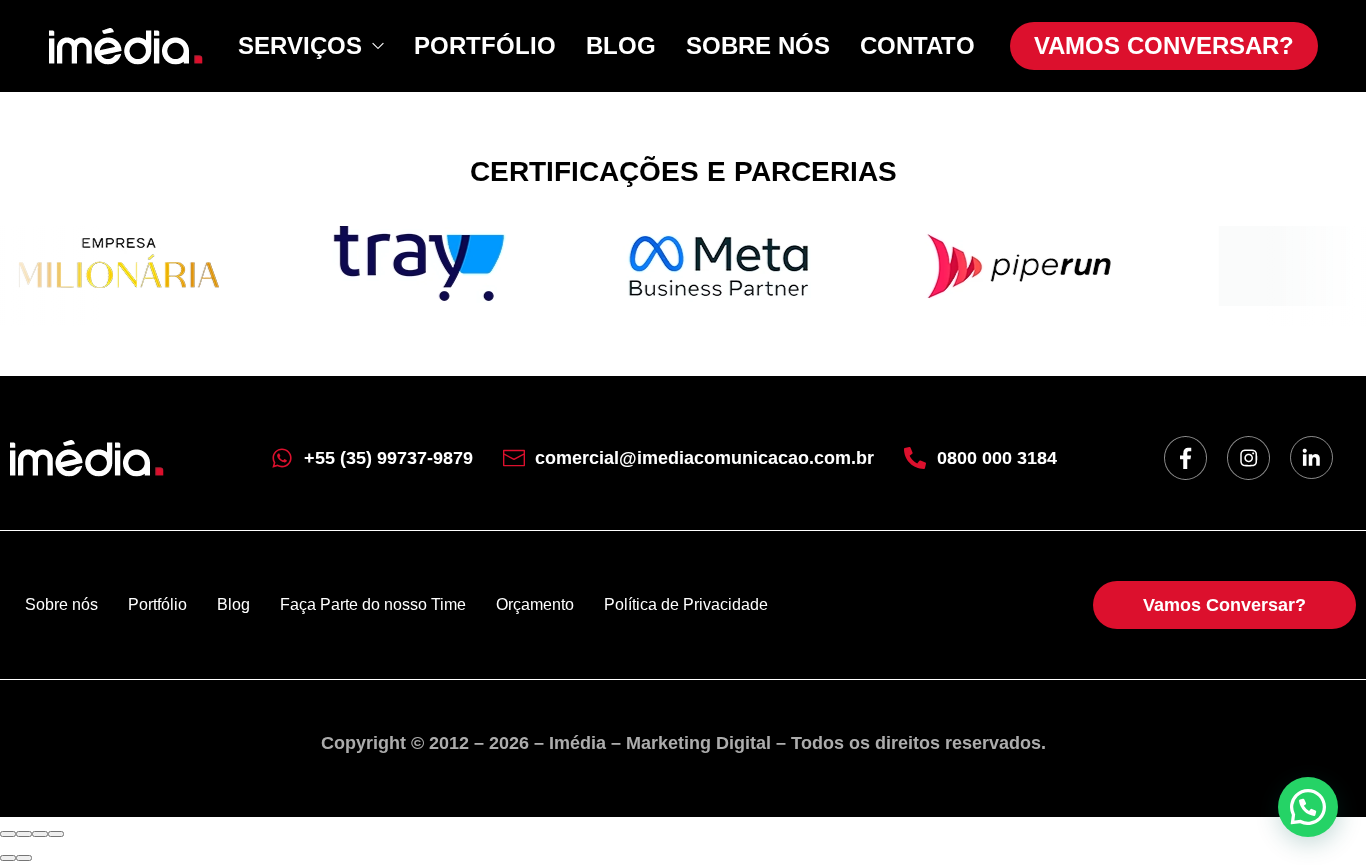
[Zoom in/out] (56, 834)
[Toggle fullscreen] (40, 834)
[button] (1308, 807)
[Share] (24, 834)
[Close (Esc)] (8, 834)
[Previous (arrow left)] (8, 858)
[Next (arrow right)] (24, 858)
